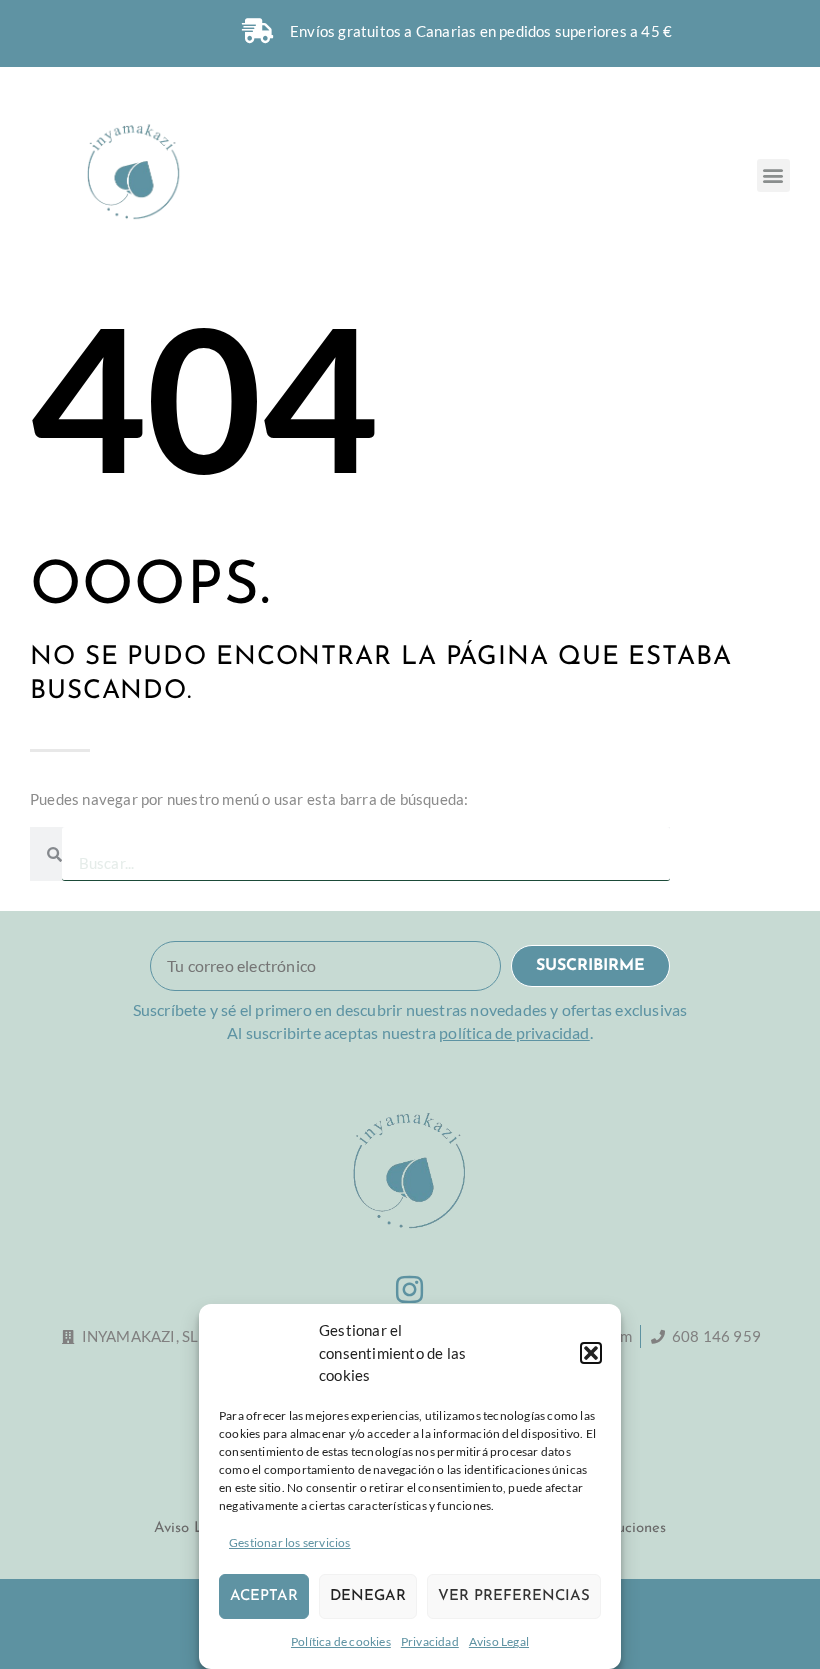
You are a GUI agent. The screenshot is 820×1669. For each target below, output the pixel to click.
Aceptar (264, 1596)
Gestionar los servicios (290, 1542)
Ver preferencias (514, 1596)
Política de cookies (341, 1641)
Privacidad (430, 1641)
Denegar (368, 1596)
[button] (591, 1353)
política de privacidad (514, 1032)
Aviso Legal (499, 1641)
